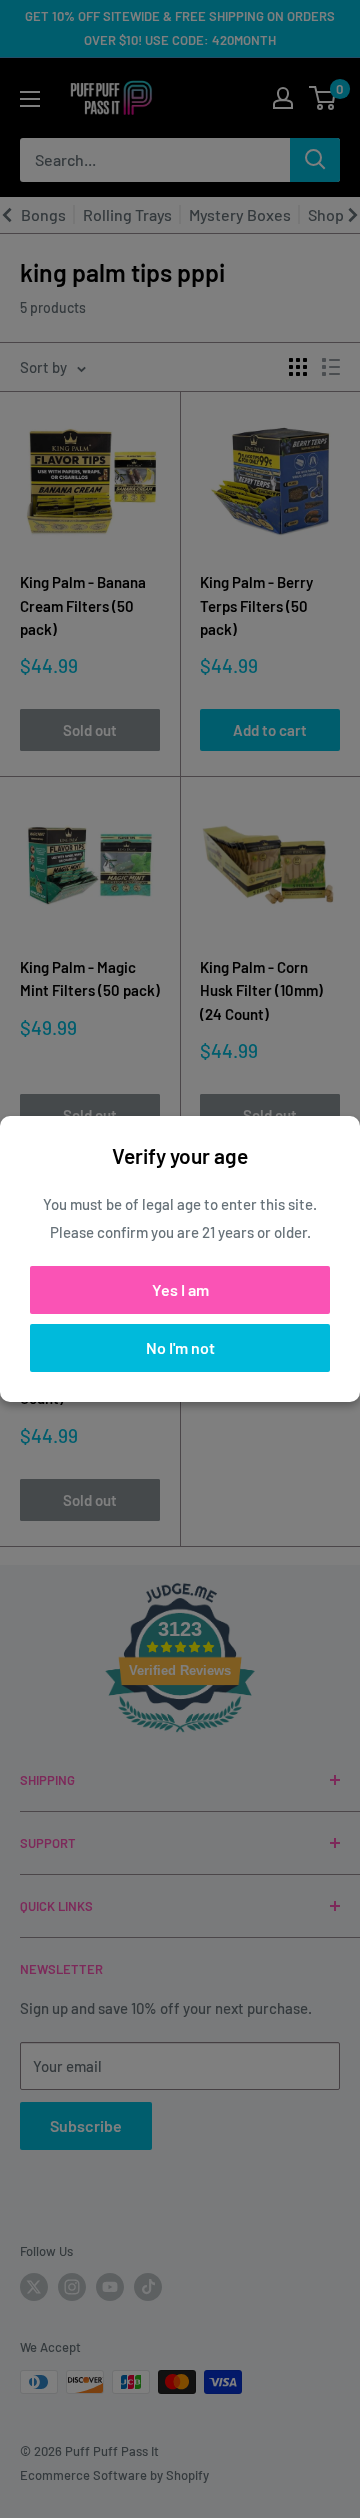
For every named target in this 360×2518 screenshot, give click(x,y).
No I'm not (180, 1347)
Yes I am (180, 1289)
